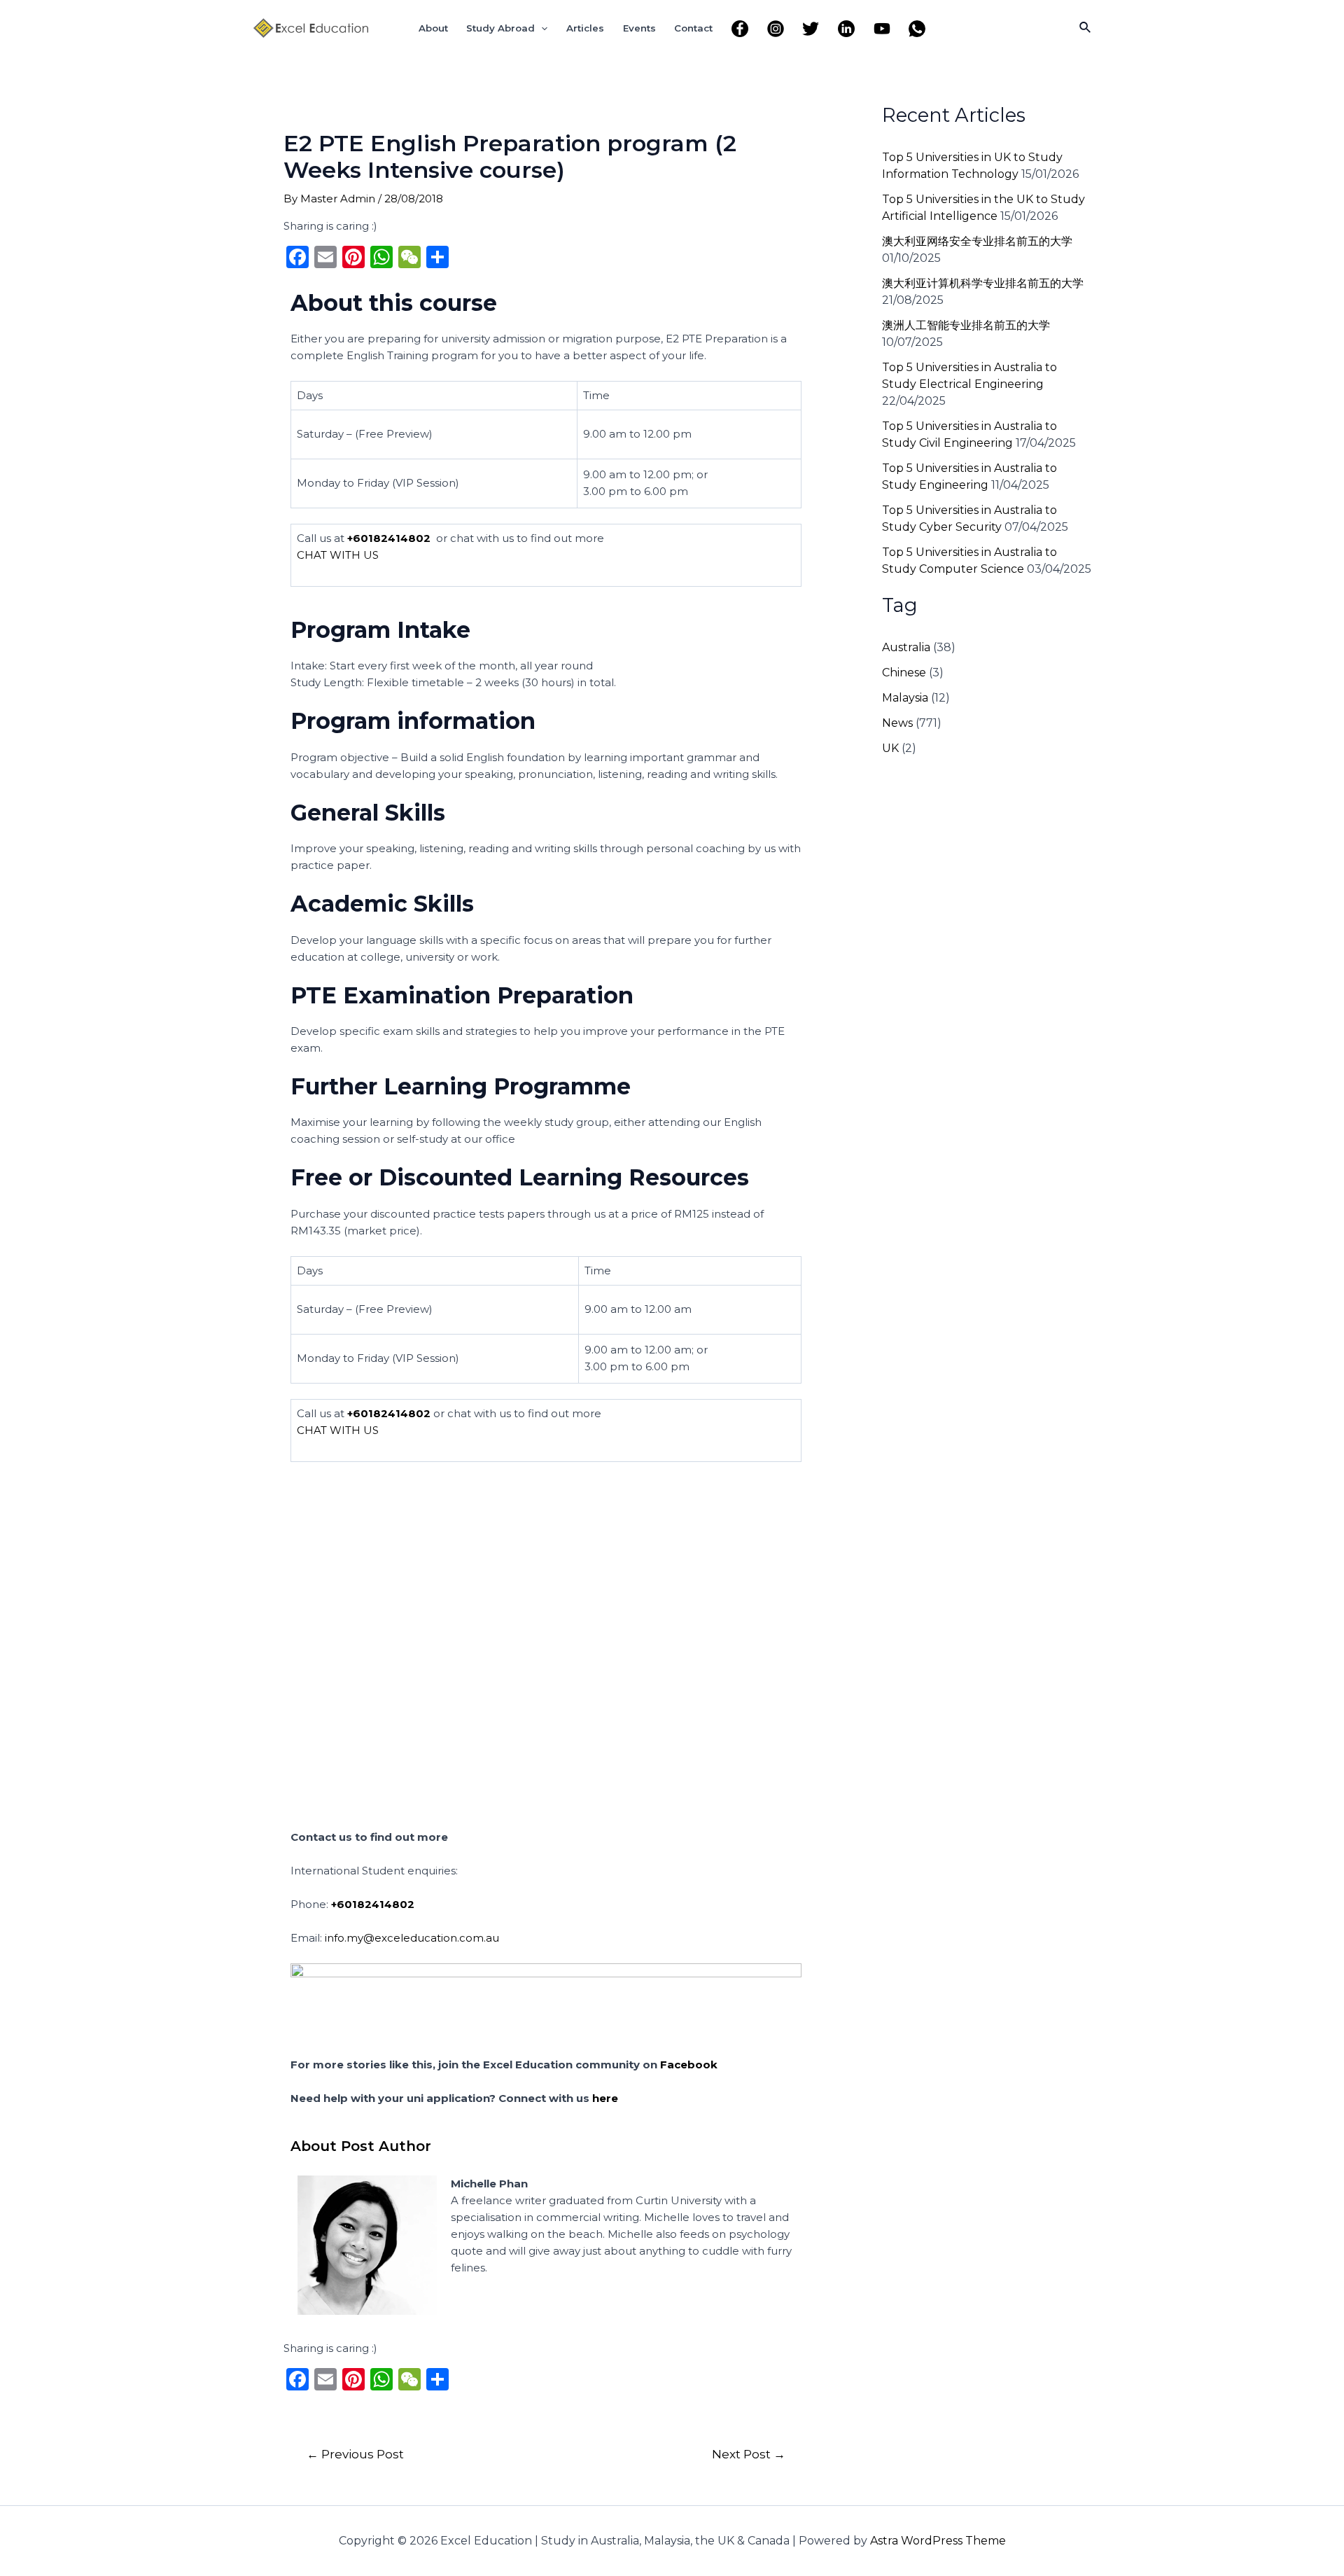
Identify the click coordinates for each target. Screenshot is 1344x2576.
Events (639, 28)
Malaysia (905, 698)
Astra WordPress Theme (938, 2541)
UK (890, 748)
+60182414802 (389, 538)
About (433, 28)
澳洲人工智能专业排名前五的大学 (966, 325)
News (897, 723)
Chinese (904, 673)
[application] (541, 28)
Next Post (749, 2454)
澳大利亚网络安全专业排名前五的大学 (977, 241)
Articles (585, 28)
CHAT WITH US (338, 555)
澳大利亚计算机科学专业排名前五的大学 (983, 283)
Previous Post (355, 2454)
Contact (693, 28)
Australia (906, 647)
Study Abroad (500, 28)
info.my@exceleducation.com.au (412, 1938)
